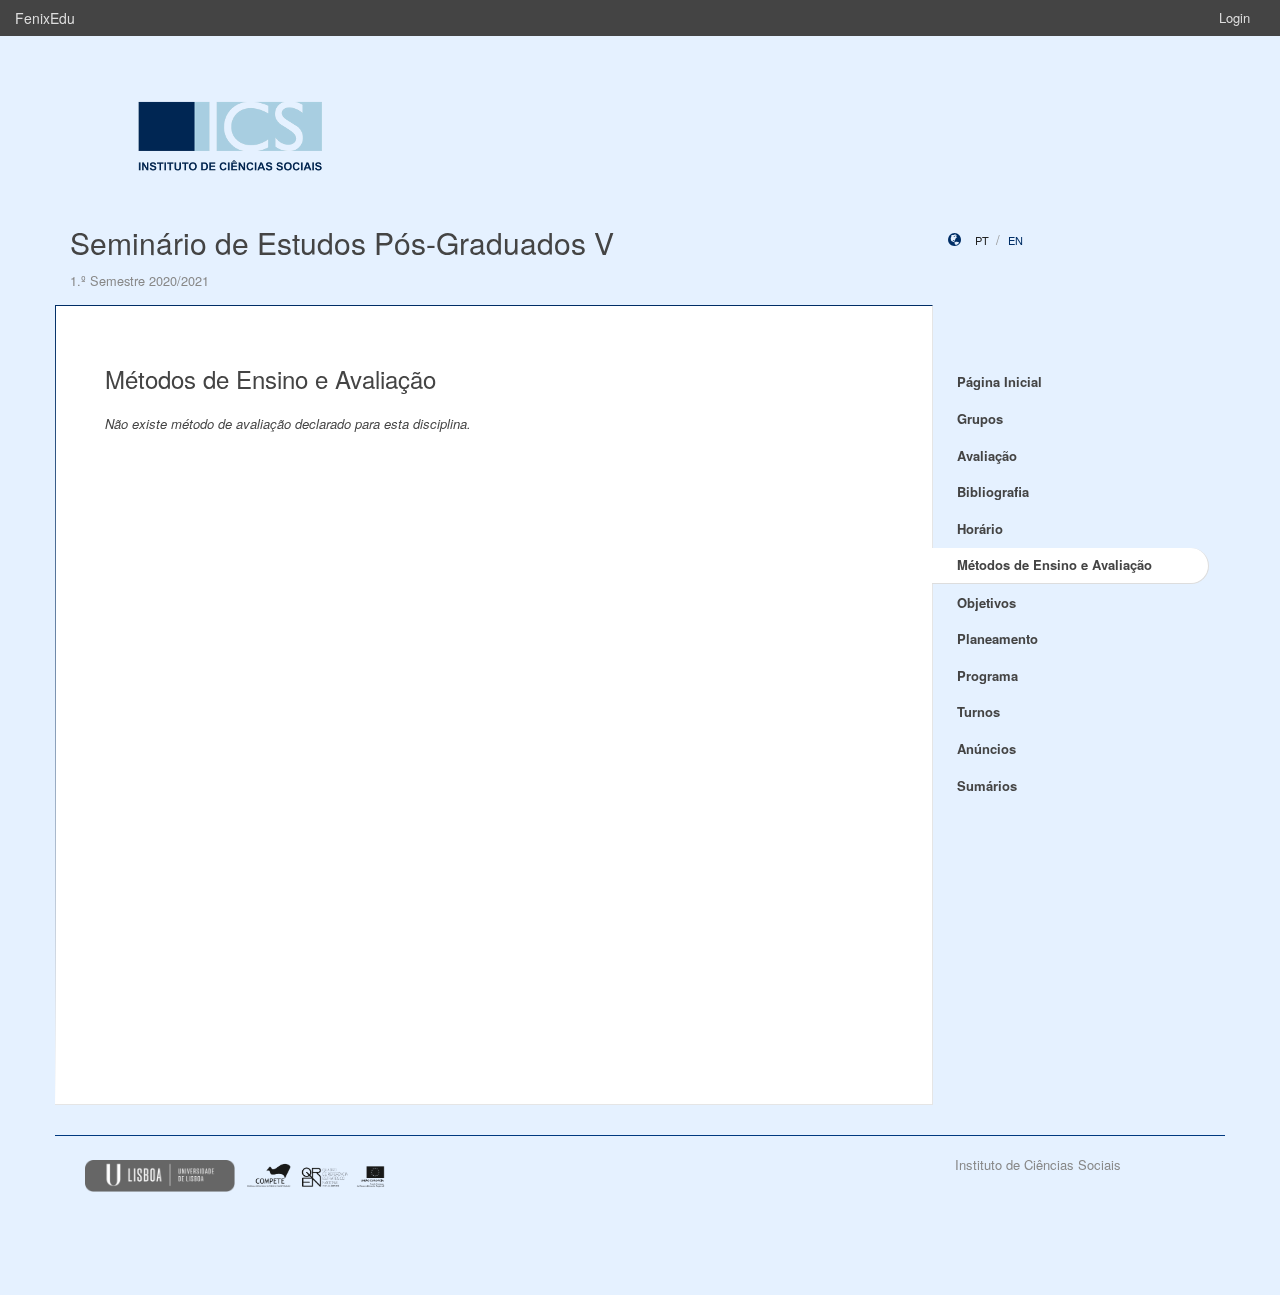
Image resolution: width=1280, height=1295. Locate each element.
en (1015, 240)
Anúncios (986, 748)
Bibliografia (993, 491)
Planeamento (997, 638)
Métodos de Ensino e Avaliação (1054, 564)
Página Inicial (999, 381)
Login (1234, 17)
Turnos (978, 711)
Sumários (987, 785)
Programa (987, 675)
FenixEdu (45, 18)
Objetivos (986, 602)
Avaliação (987, 455)
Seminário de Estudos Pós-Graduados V (342, 242)
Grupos (980, 418)
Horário (980, 528)
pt (982, 240)
